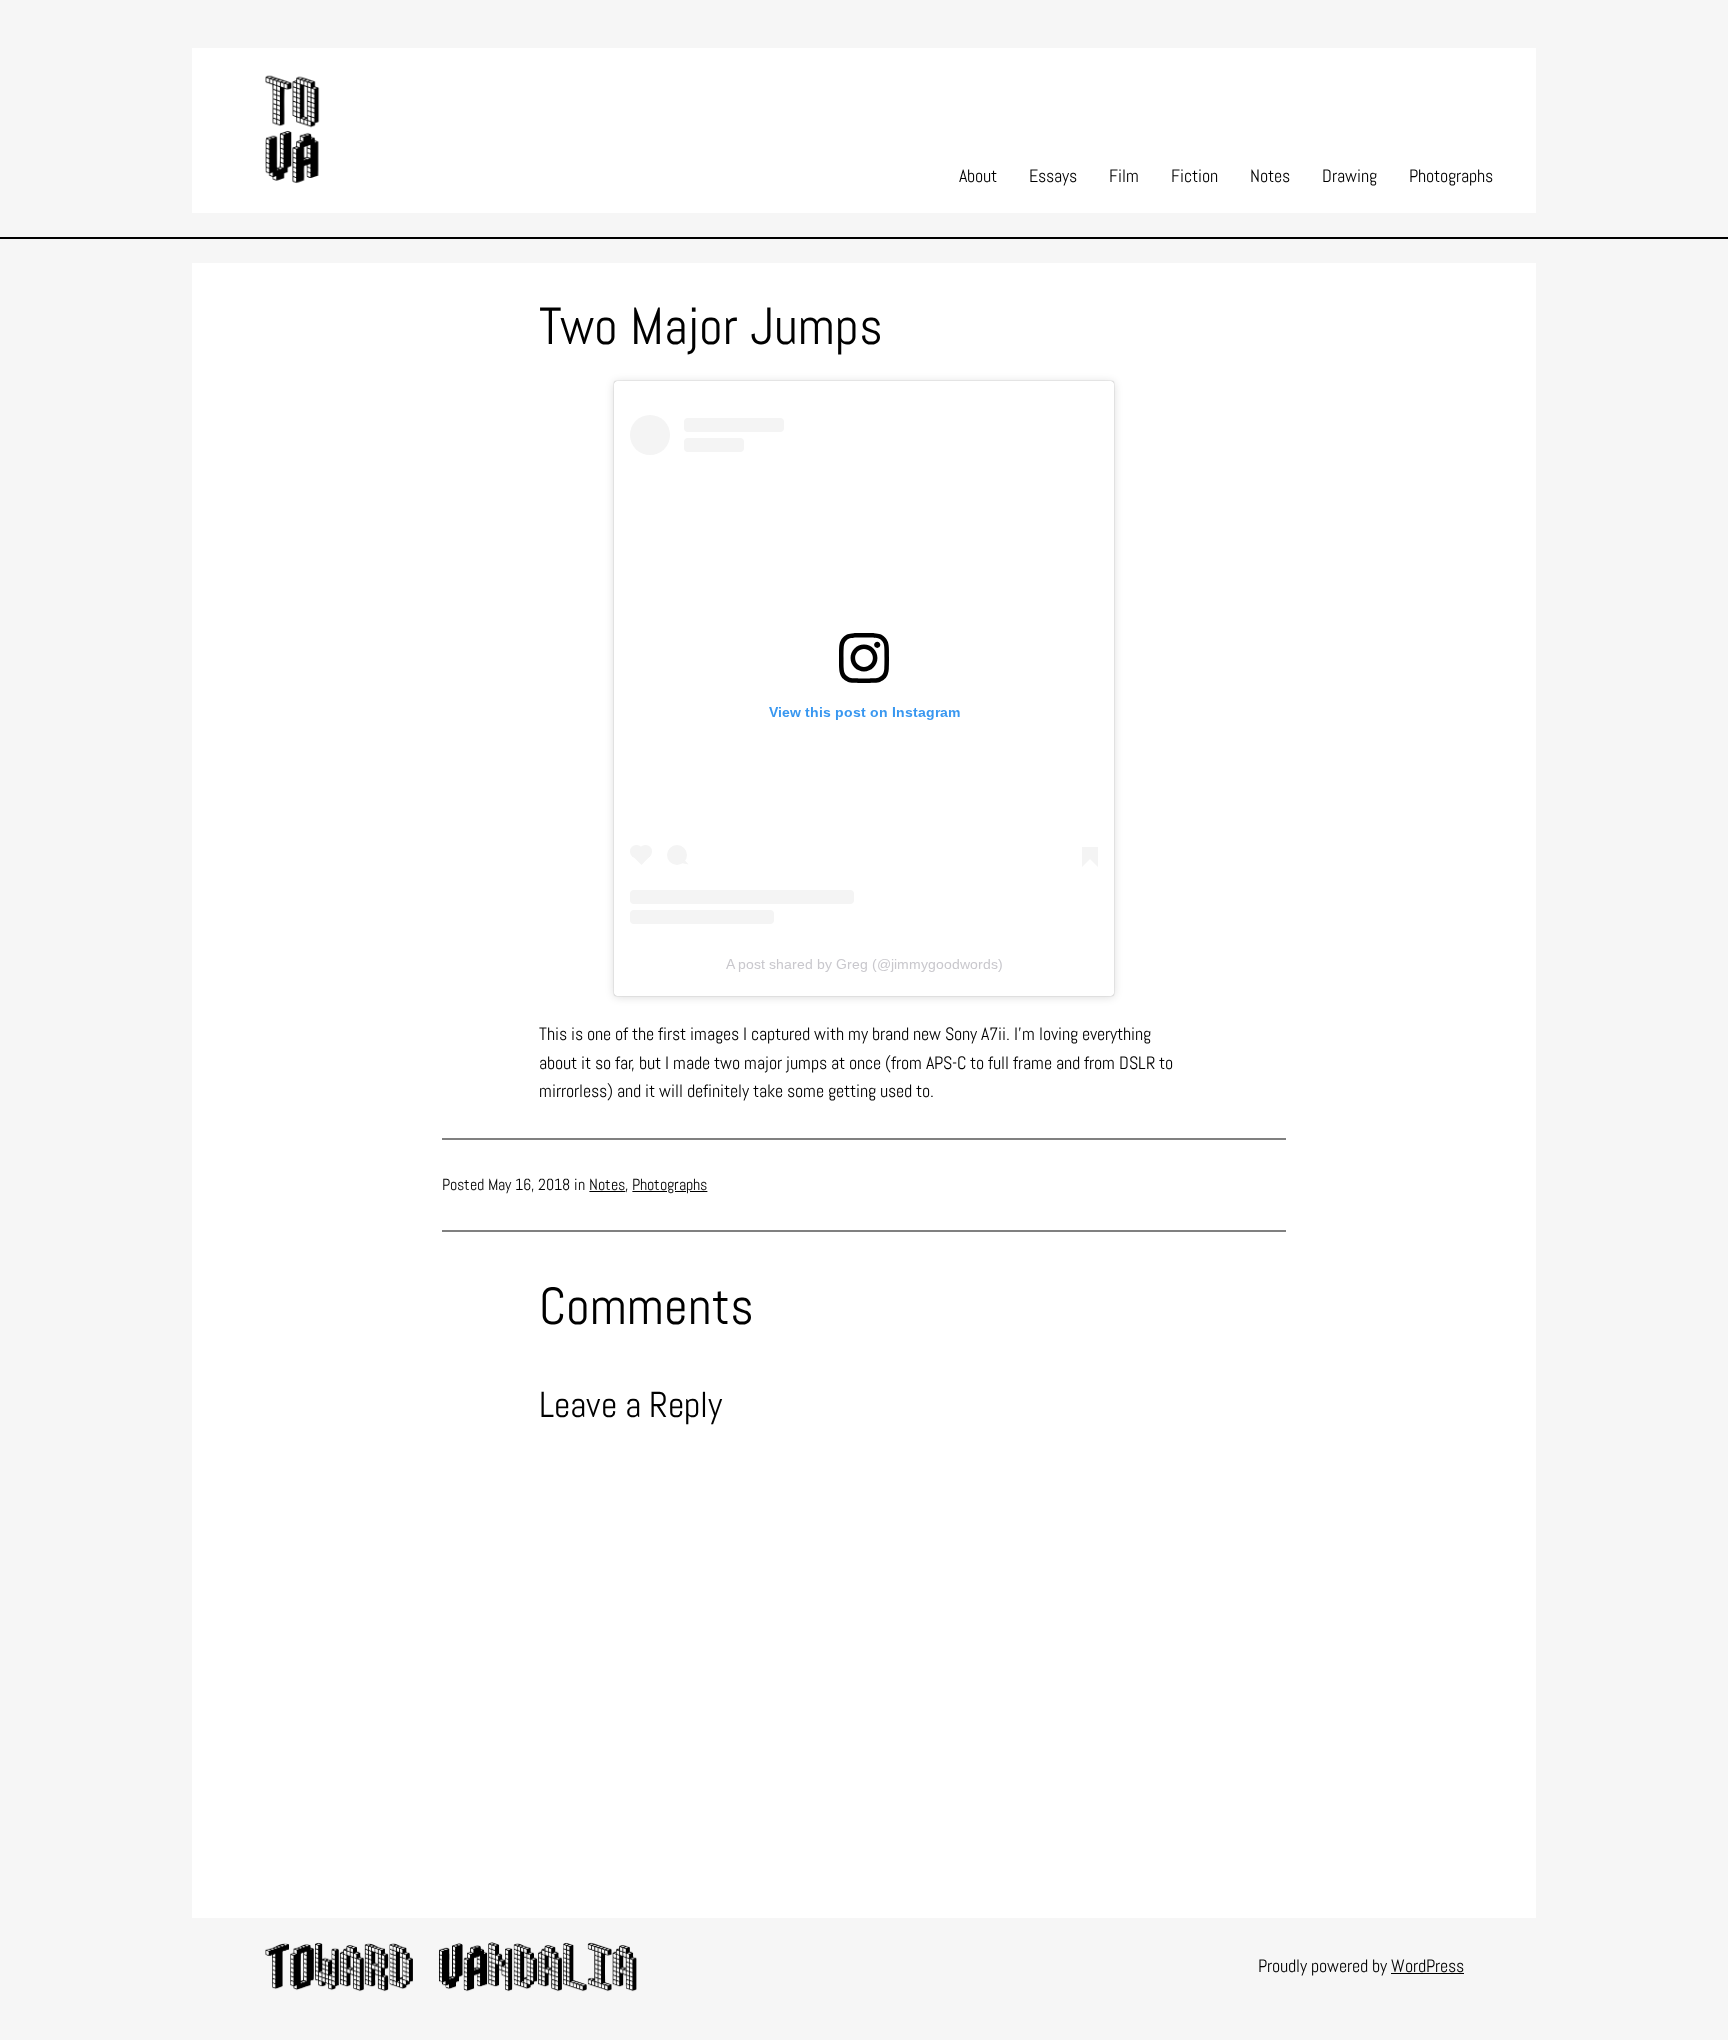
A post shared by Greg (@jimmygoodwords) (864, 964)
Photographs (669, 1184)
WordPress (1427, 1965)
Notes (607, 1184)
